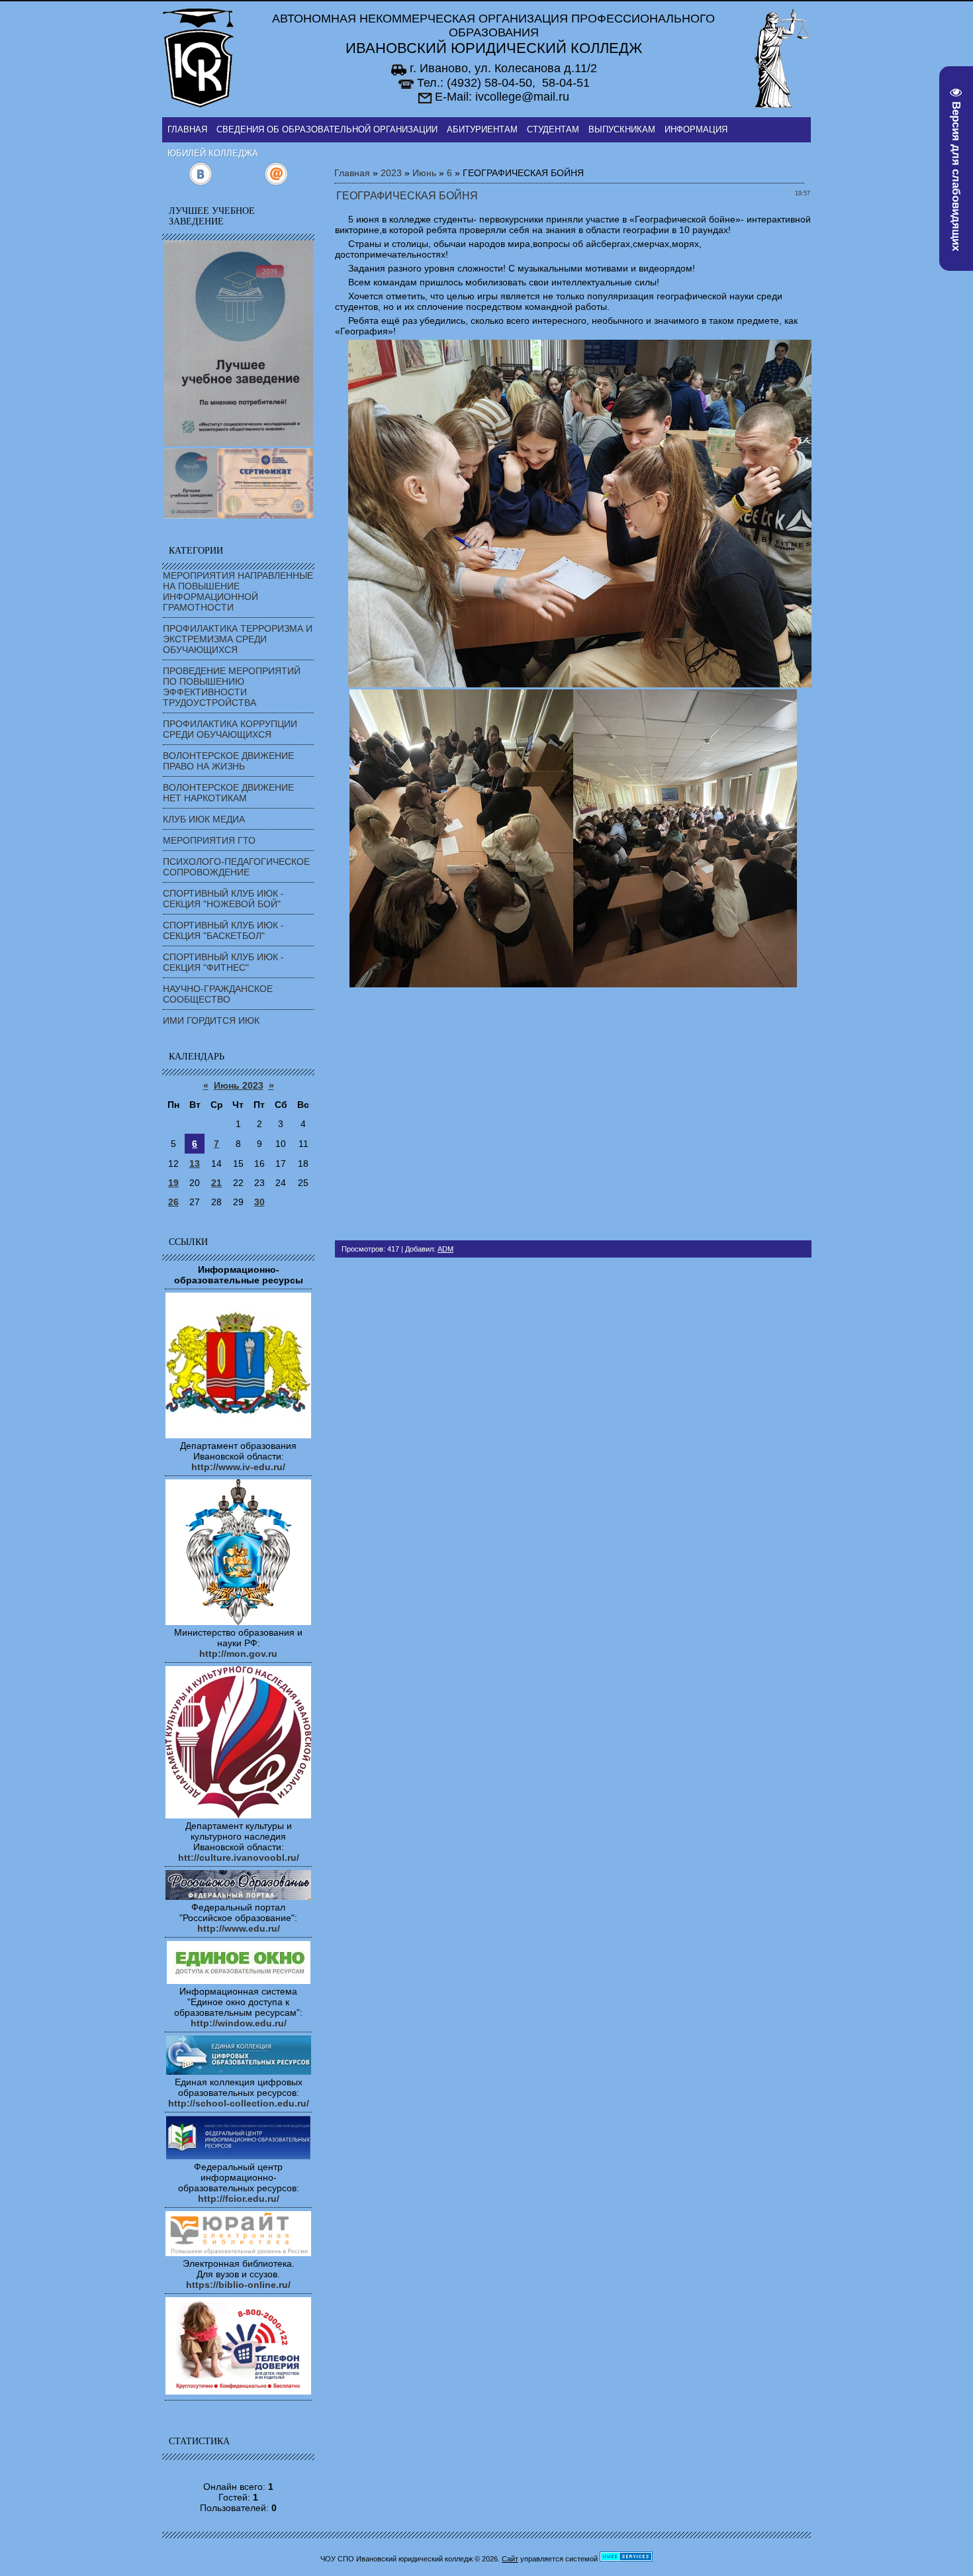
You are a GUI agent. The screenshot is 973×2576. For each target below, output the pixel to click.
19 (173, 1183)
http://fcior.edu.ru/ (239, 2199)
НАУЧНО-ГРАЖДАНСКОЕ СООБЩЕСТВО (218, 994)
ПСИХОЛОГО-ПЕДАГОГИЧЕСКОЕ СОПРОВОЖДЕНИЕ (236, 867)
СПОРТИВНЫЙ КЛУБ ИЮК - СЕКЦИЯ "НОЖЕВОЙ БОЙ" (223, 899)
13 (195, 1164)
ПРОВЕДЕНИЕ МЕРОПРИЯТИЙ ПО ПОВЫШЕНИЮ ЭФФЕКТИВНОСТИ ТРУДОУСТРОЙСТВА (232, 687)
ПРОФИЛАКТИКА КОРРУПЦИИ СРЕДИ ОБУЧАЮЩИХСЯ (230, 729)
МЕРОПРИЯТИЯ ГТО (209, 840)
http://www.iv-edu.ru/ (238, 1467)
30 (259, 1202)
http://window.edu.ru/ (239, 2023)
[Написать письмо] (276, 183)
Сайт (510, 2559)
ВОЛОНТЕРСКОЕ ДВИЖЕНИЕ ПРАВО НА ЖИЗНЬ (228, 761)
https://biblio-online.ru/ (238, 2285)
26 (173, 1202)
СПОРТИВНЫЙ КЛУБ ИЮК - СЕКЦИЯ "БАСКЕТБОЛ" (223, 930)
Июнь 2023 (239, 1085)
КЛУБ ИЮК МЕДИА (204, 819)
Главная (352, 173)
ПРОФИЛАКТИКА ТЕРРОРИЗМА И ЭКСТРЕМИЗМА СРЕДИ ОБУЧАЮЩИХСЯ (238, 639)
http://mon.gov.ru (238, 1654)
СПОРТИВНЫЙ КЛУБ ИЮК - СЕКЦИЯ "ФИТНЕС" (223, 962)
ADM (445, 1249)
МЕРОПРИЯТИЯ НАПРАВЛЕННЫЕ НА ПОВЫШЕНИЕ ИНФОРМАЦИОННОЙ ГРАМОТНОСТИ (238, 591)
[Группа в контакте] (200, 183)
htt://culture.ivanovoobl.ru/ (239, 1858)
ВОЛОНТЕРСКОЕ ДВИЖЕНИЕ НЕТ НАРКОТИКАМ (228, 793)
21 (216, 1183)
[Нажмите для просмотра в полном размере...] (580, 684)
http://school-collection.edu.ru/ (239, 2103)
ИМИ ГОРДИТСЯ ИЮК (211, 1020)
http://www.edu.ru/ (239, 1928)
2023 (391, 173)
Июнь (424, 173)
